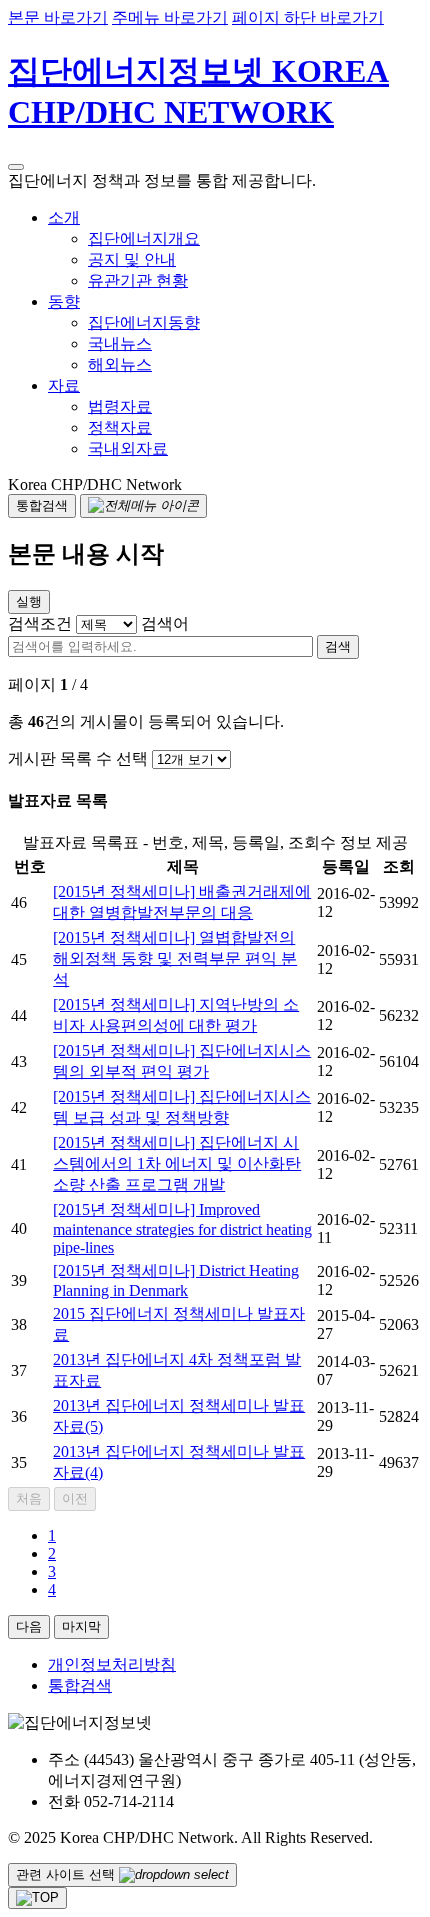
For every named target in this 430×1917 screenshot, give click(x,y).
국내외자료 (128, 448)
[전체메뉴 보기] (143, 506)
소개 (64, 217)
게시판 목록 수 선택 (78, 758)
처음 (29, 1498)
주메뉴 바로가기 (170, 17)
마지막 (81, 1626)
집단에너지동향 (144, 322)
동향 (64, 301)
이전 (75, 1498)
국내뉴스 (120, 343)
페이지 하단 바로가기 (308, 17)
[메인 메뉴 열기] (16, 167)
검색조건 (40, 623)
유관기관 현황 (138, 280)
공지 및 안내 (132, 259)
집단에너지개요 (144, 238)
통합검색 (80, 1685)
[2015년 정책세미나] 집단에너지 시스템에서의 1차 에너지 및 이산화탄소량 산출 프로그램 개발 (177, 1163)
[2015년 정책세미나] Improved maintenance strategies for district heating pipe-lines (182, 1228)
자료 (64, 385)
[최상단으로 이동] (37, 1898)
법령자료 (120, 406)
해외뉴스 (120, 364)
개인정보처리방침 (112, 1664)
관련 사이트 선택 (67, 1874)
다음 (29, 1626)
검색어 (165, 623)
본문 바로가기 (58, 17)
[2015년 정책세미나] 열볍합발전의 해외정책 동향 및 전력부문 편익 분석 (175, 958)
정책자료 (120, 427)
